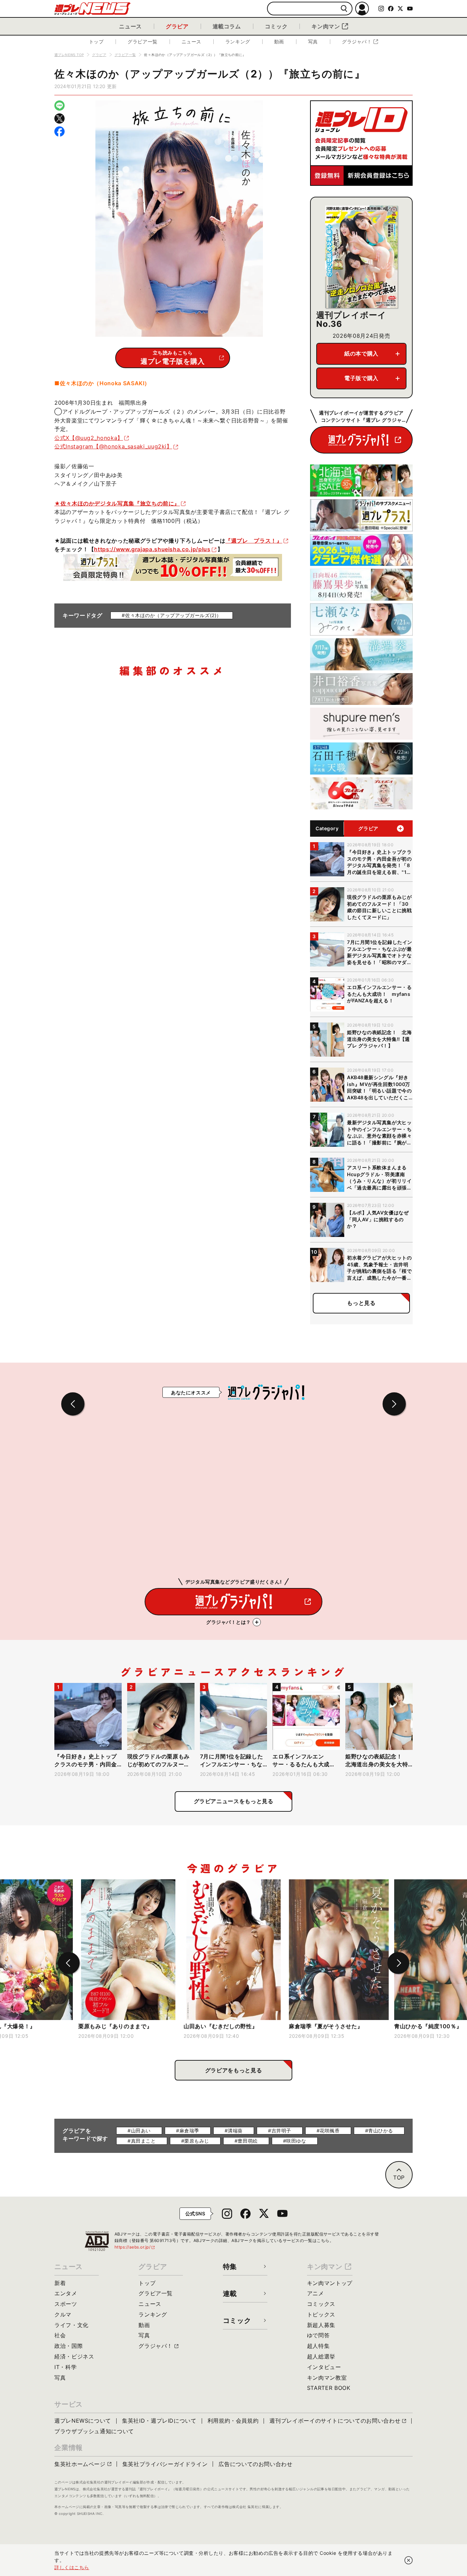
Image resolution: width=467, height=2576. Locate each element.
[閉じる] (409, 2560)
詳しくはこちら (72, 2567)
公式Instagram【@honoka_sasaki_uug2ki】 (113, 446)
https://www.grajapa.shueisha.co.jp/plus (152, 549)
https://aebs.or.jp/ (135, 2247)
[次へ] (398, 1963)
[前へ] (69, 1963)
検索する (344, 9)
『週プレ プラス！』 (254, 541)
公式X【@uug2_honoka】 (89, 438)
